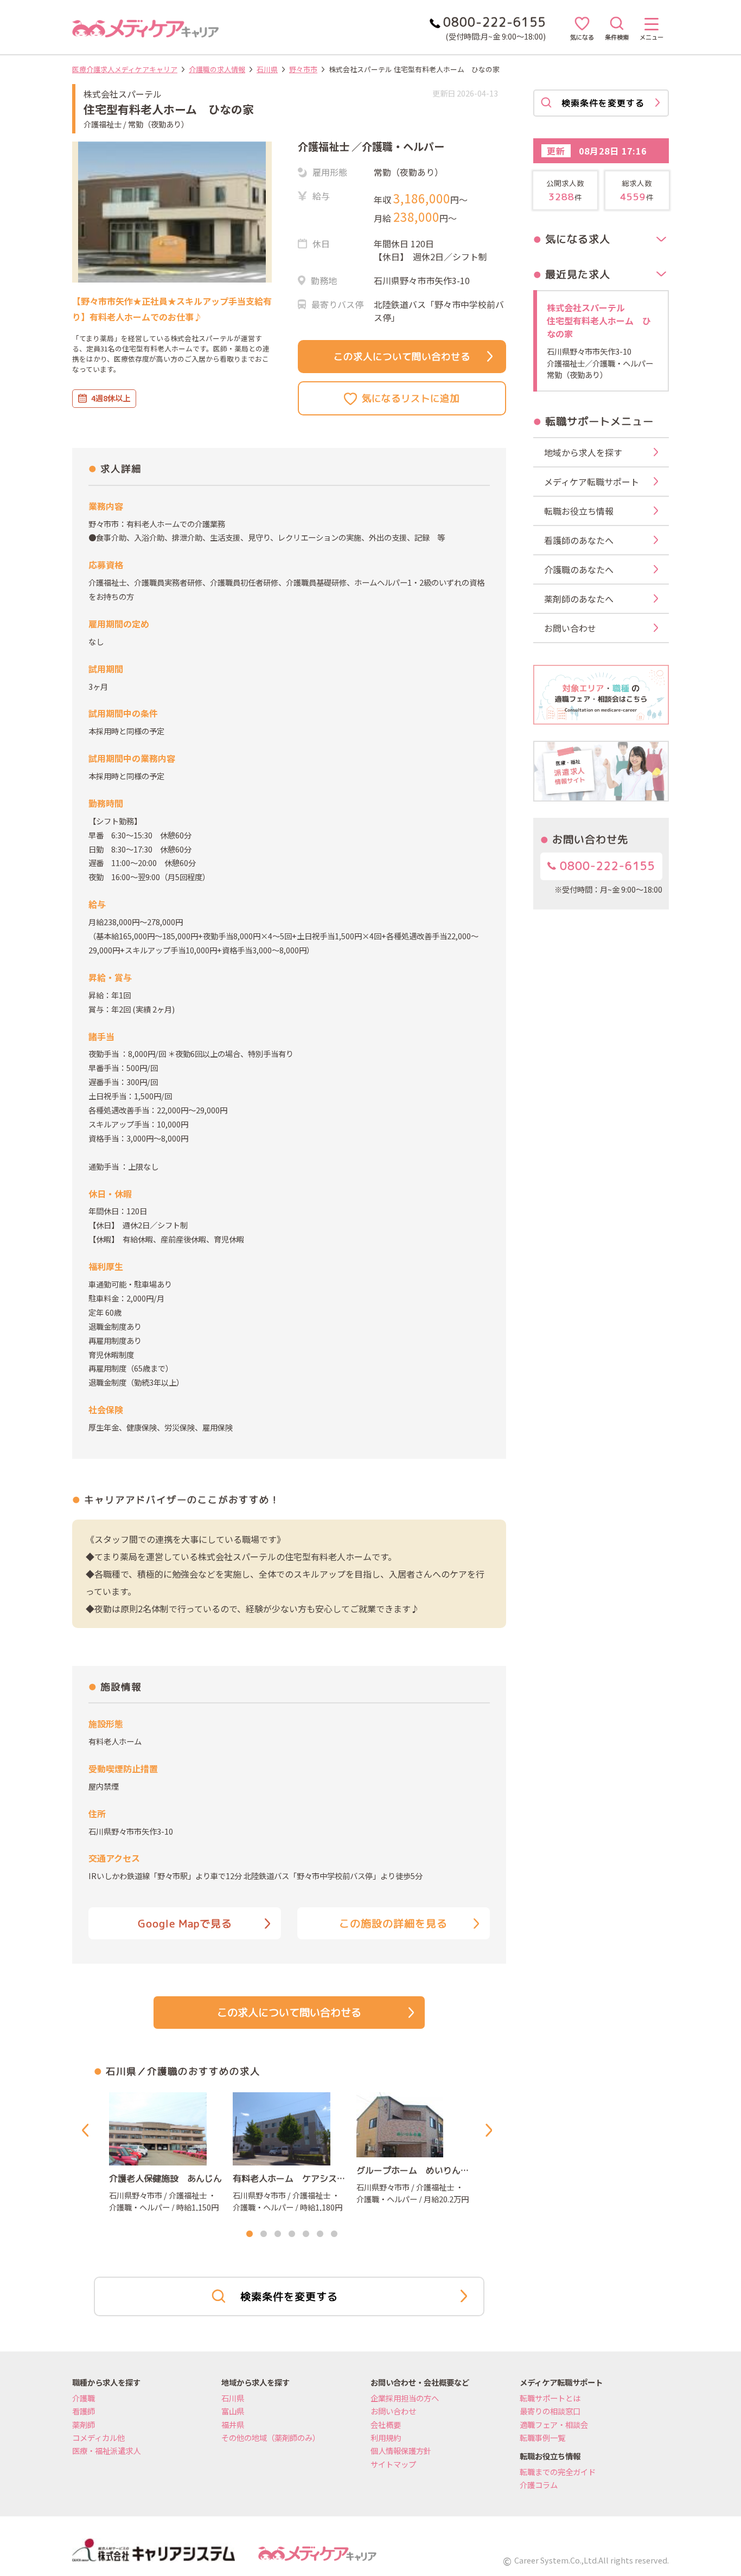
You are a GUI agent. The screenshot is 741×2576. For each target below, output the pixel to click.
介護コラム (539, 2485)
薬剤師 (84, 2424)
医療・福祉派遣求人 (106, 2450)
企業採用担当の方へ (405, 2398)
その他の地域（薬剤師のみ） (271, 2437)
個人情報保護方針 (401, 2450)
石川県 (267, 69)
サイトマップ (393, 2464)
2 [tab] (264, 2234)
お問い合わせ (393, 2411)
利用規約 (386, 2437)
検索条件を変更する (289, 2296)
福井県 (233, 2424)
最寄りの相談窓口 (550, 2411)
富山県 (233, 2411)
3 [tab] (278, 2234)
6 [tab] (320, 2234)
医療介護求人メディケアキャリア (125, 69)
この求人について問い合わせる (402, 357)
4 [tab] (292, 2234)
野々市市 (303, 69)
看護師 (84, 2411)
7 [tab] (334, 2234)
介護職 (84, 2398)
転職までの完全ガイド (558, 2472)
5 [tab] (306, 2234)
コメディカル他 (98, 2437)
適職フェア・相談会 (554, 2424)
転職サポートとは (550, 2398)
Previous (87, 2130)
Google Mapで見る (185, 1923)
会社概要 (386, 2424)
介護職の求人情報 (217, 69)
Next (491, 2130)
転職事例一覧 (542, 2437)
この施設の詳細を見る (393, 1923)
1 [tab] (250, 2234)
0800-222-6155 (606, 866)
